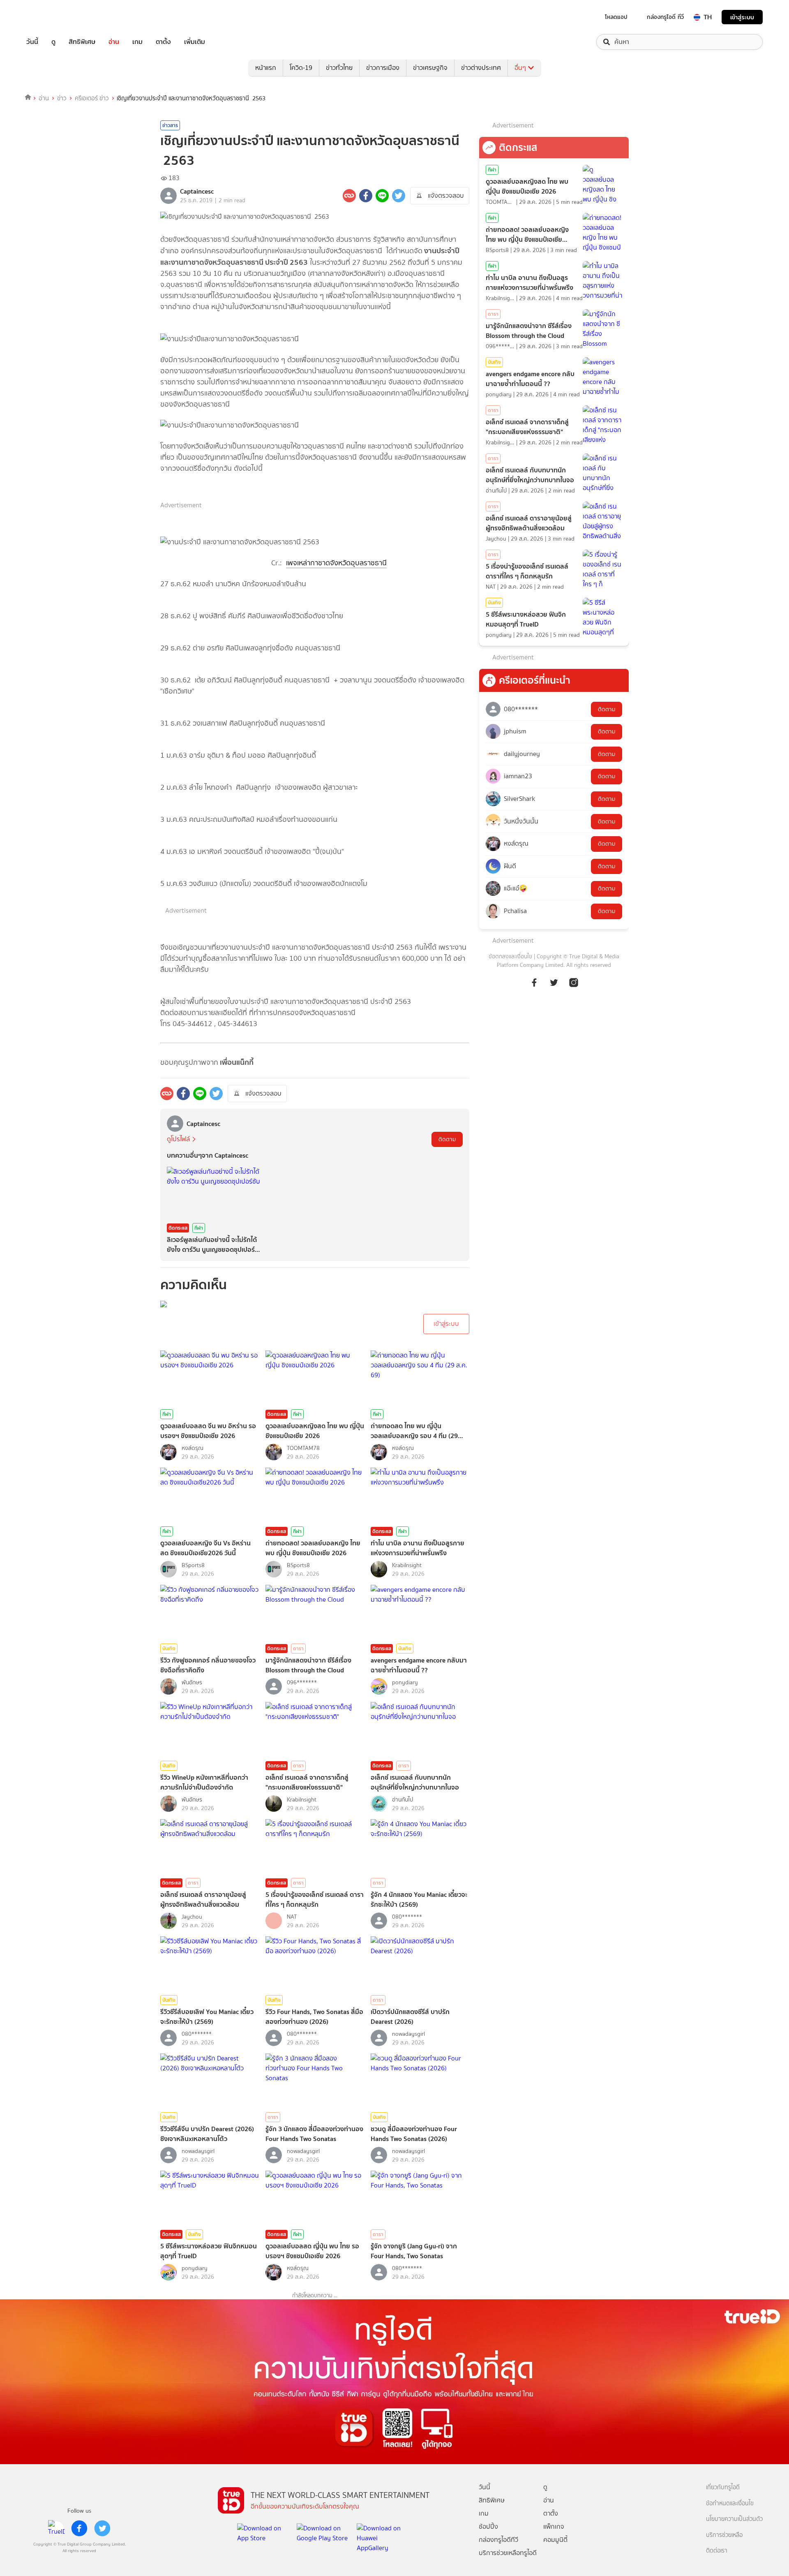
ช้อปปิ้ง (488, 2526)
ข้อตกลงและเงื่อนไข (510, 956)
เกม (137, 42)
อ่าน (114, 42)
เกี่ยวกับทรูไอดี (723, 2487)
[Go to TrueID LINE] (574, 987)
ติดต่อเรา (717, 2551)
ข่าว (62, 98)
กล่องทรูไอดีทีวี (498, 2540)
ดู (53, 42)
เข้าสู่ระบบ (742, 17)
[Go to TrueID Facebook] (534, 987)
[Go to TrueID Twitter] (554, 987)
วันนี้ (32, 42)
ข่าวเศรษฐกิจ (430, 68)
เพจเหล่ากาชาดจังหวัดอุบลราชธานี (336, 563)
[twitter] (102, 2528)
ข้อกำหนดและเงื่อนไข (730, 2503)
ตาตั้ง (163, 42)
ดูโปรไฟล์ (178, 1139)
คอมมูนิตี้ (555, 2540)
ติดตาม (447, 1139)
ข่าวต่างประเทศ (481, 68)
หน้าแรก (266, 68)
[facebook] (79, 2528)
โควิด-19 (301, 68)
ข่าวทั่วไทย (339, 68)
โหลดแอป (616, 17)
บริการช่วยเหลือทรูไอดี (508, 2553)
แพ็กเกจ (554, 2526)
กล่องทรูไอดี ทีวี (665, 17)
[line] (56, 2528)
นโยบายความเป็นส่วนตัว (734, 2519)
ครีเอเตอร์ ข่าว (92, 98)
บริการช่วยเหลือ (724, 2535)
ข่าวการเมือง (383, 68)
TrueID (51, 17)
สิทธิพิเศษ (82, 42)
